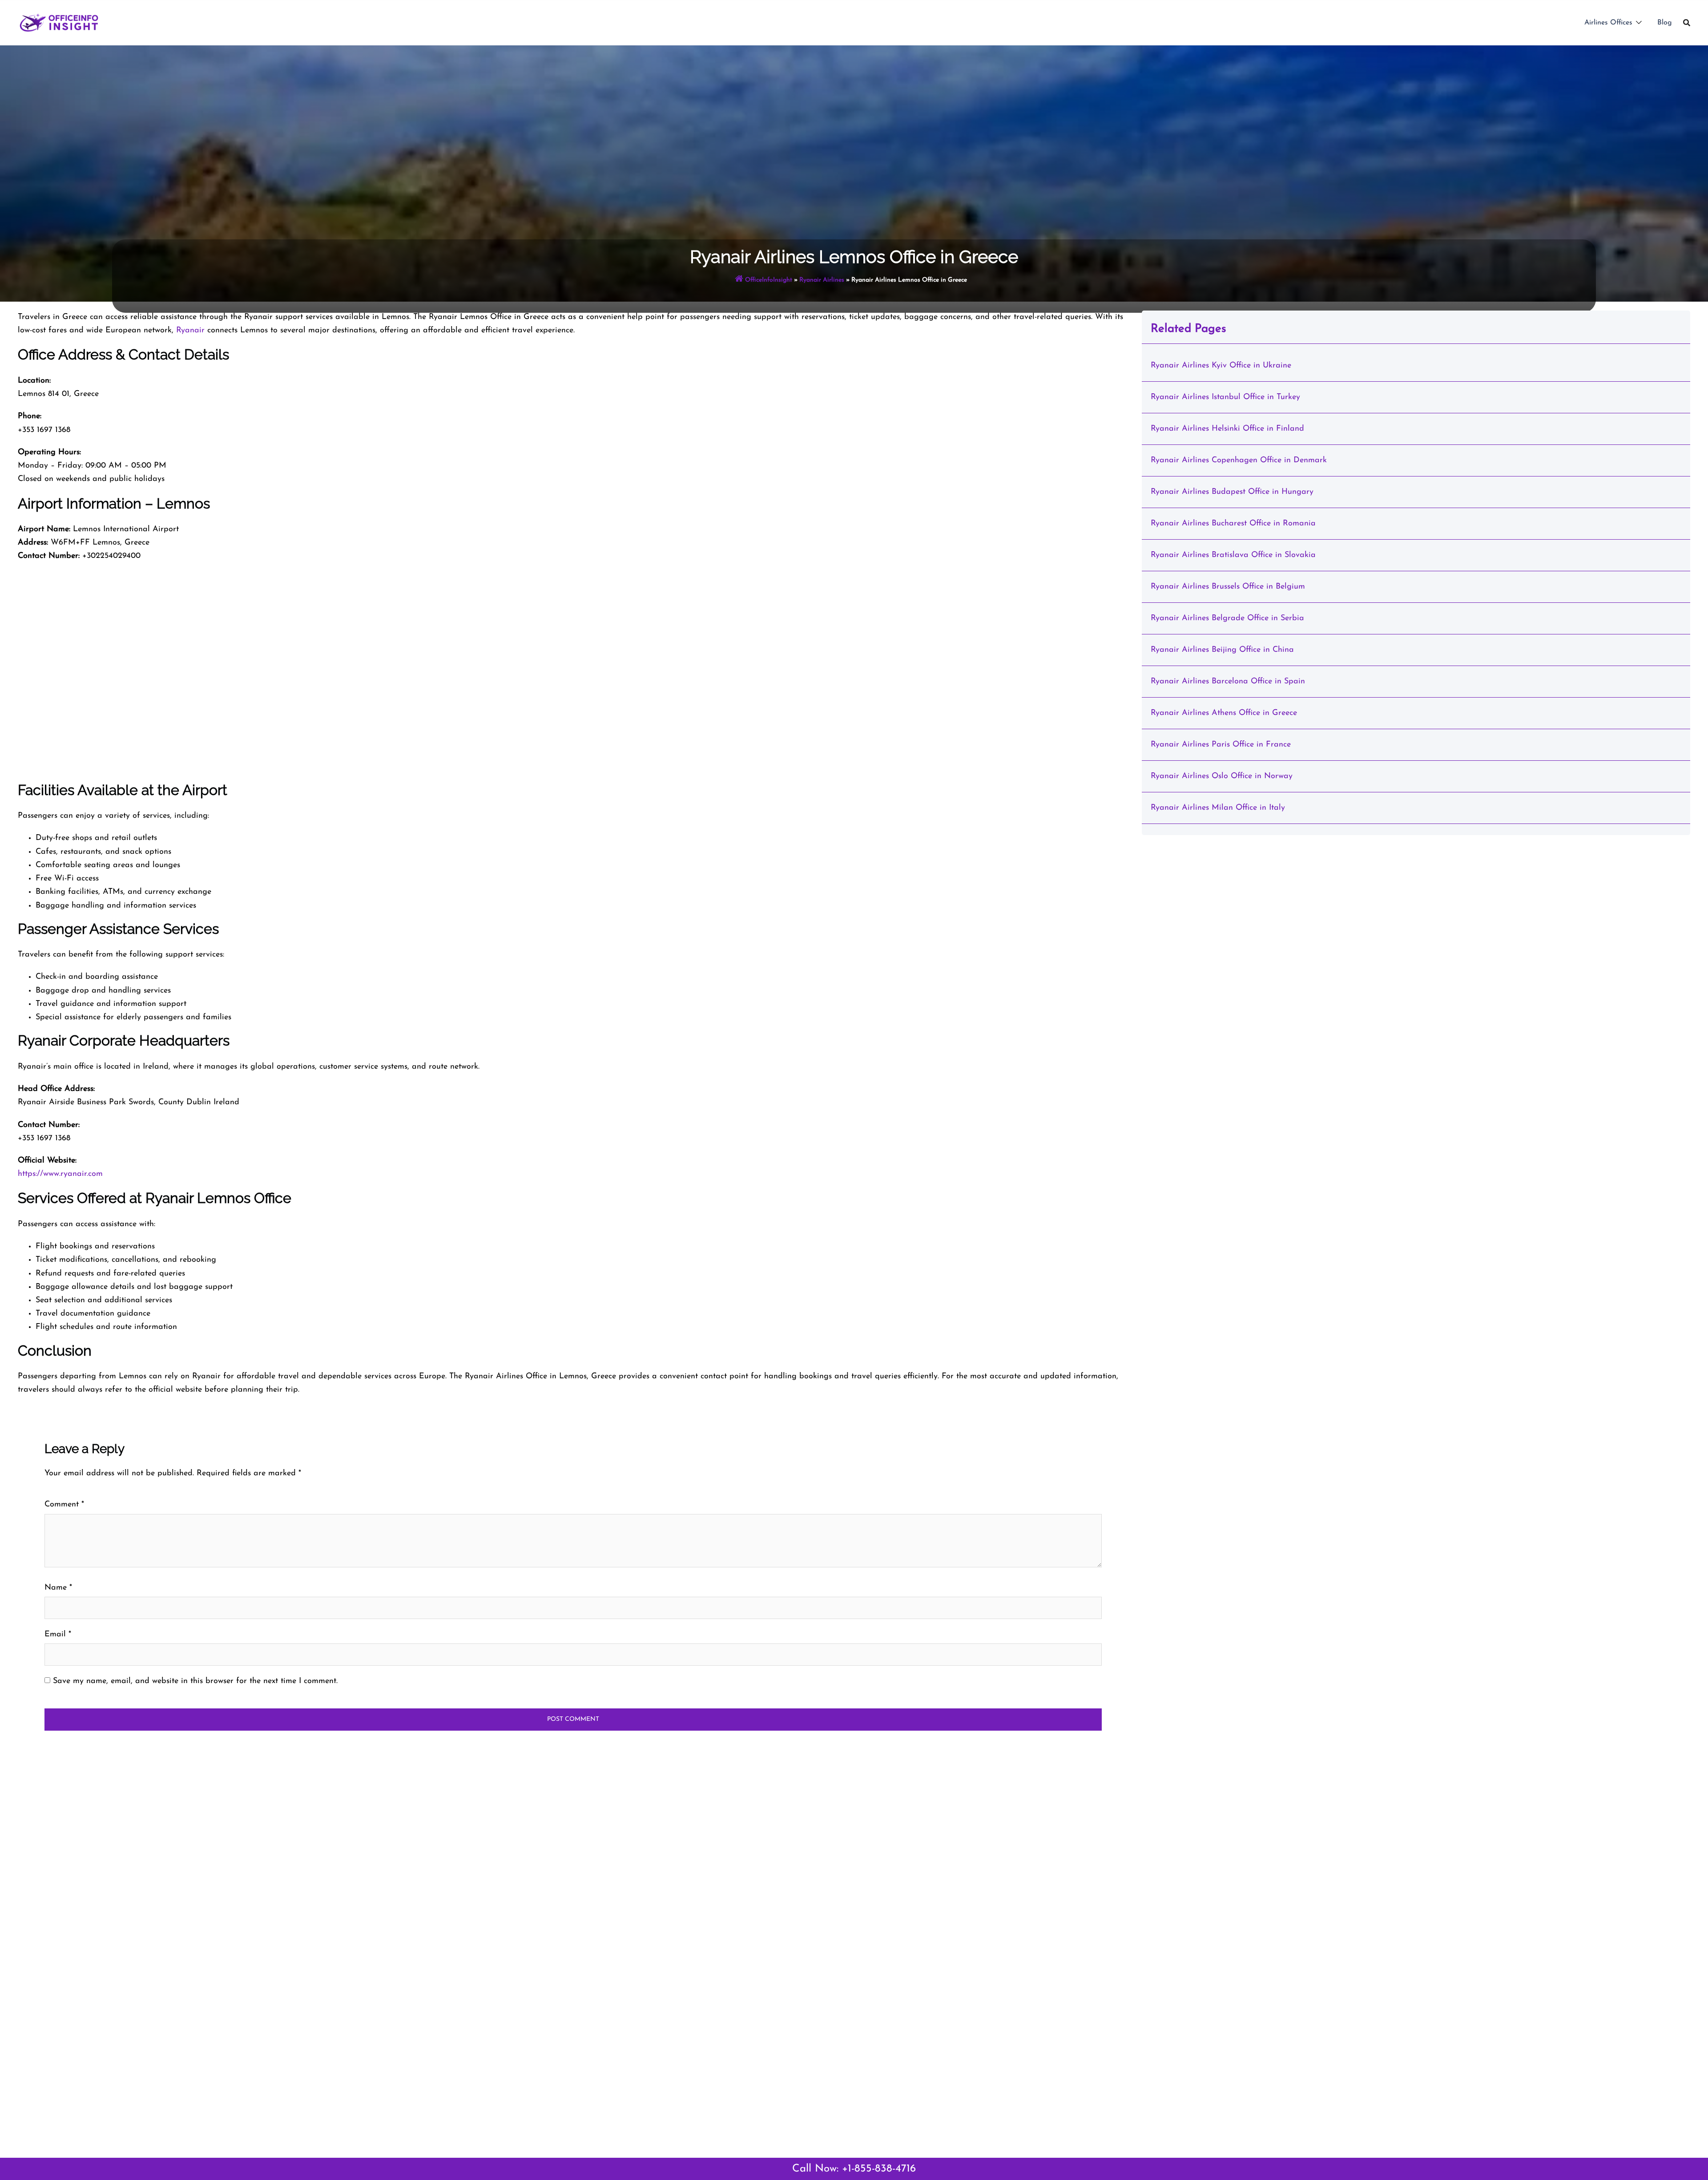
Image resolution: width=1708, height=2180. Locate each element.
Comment (64, 1505)
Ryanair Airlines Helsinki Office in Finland (1227, 429)
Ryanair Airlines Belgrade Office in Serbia (1227, 618)
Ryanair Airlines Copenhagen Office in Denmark (1239, 460)
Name (58, 1588)
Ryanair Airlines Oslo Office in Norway (1222, 776)
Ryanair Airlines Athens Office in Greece (1224, 713)
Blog (1665, 23)
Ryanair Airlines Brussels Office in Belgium (1228, 587)
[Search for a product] (1687, 23)
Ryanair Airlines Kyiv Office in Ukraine (1221, 366)
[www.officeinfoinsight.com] (59, 22)
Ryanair (190, 331)
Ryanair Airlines (822, 280)
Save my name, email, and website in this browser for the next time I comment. (195, 1681)
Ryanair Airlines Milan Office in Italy (1218, 808)
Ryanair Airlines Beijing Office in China (1222, 650)
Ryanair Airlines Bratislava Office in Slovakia (1233, 555)
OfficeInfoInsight (769, 280)
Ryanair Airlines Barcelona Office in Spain (1228, 682)
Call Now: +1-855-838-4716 (854, 2169)
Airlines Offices (1608, 23)
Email (58, 1635)
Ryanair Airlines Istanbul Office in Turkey (1225, 397)
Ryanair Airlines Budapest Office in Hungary (1232, 492)
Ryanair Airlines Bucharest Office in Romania (1233, 524)
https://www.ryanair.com (60, 1174)
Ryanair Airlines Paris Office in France (1221, 745)
